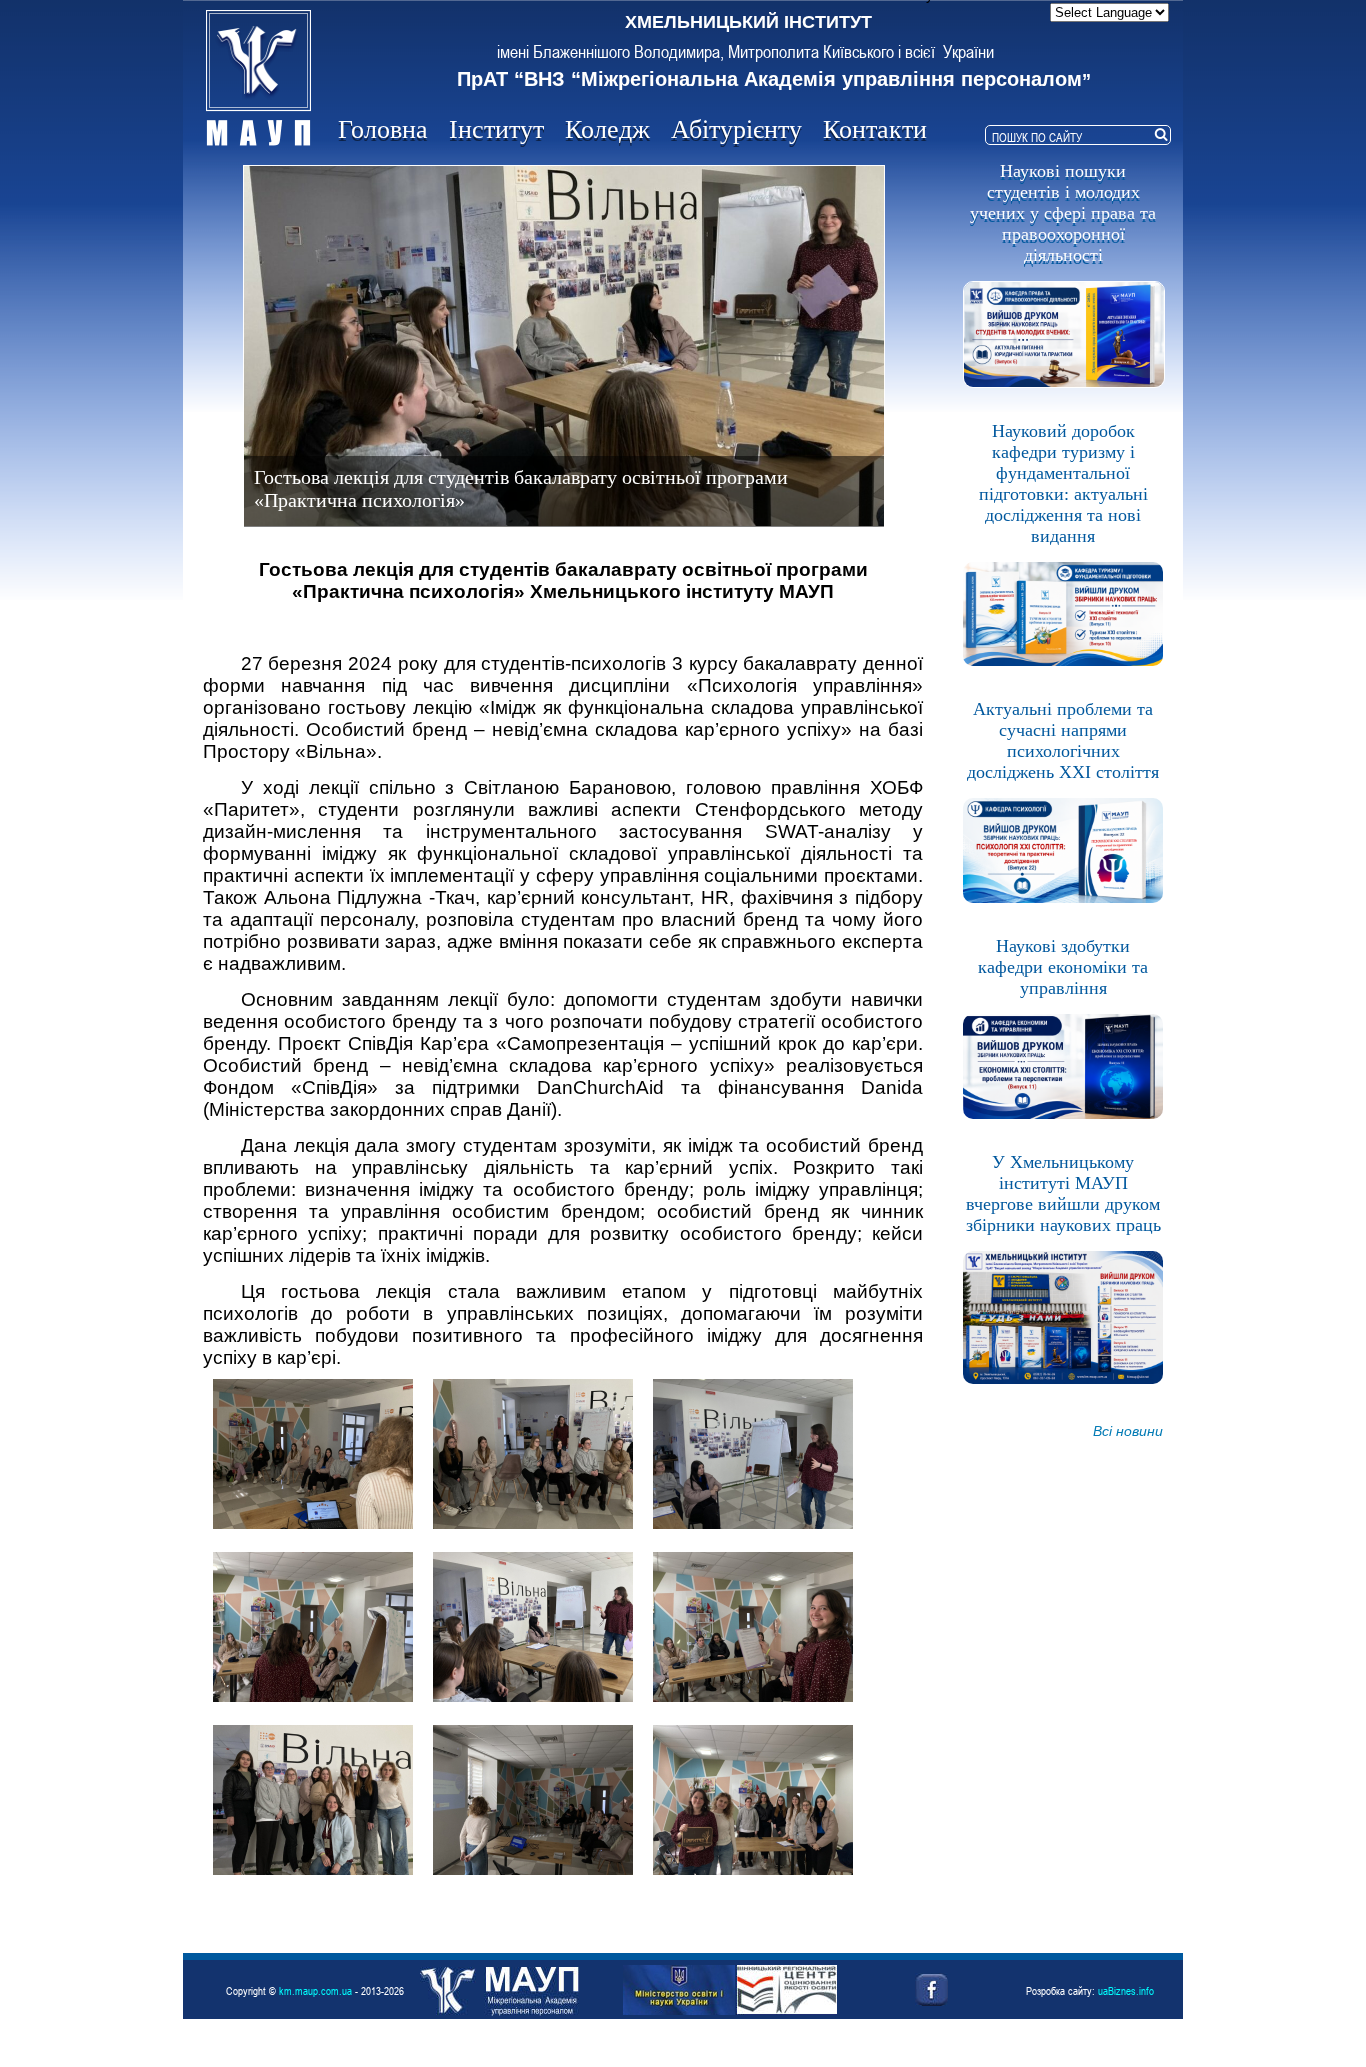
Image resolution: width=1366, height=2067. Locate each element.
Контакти (875, 129)
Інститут (496, 129)
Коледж (607, 129)
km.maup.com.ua (315, 1990)
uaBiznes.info (1126, 1990)
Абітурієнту (736, 129)
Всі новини (1128, 1431)
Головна (383, 129)
